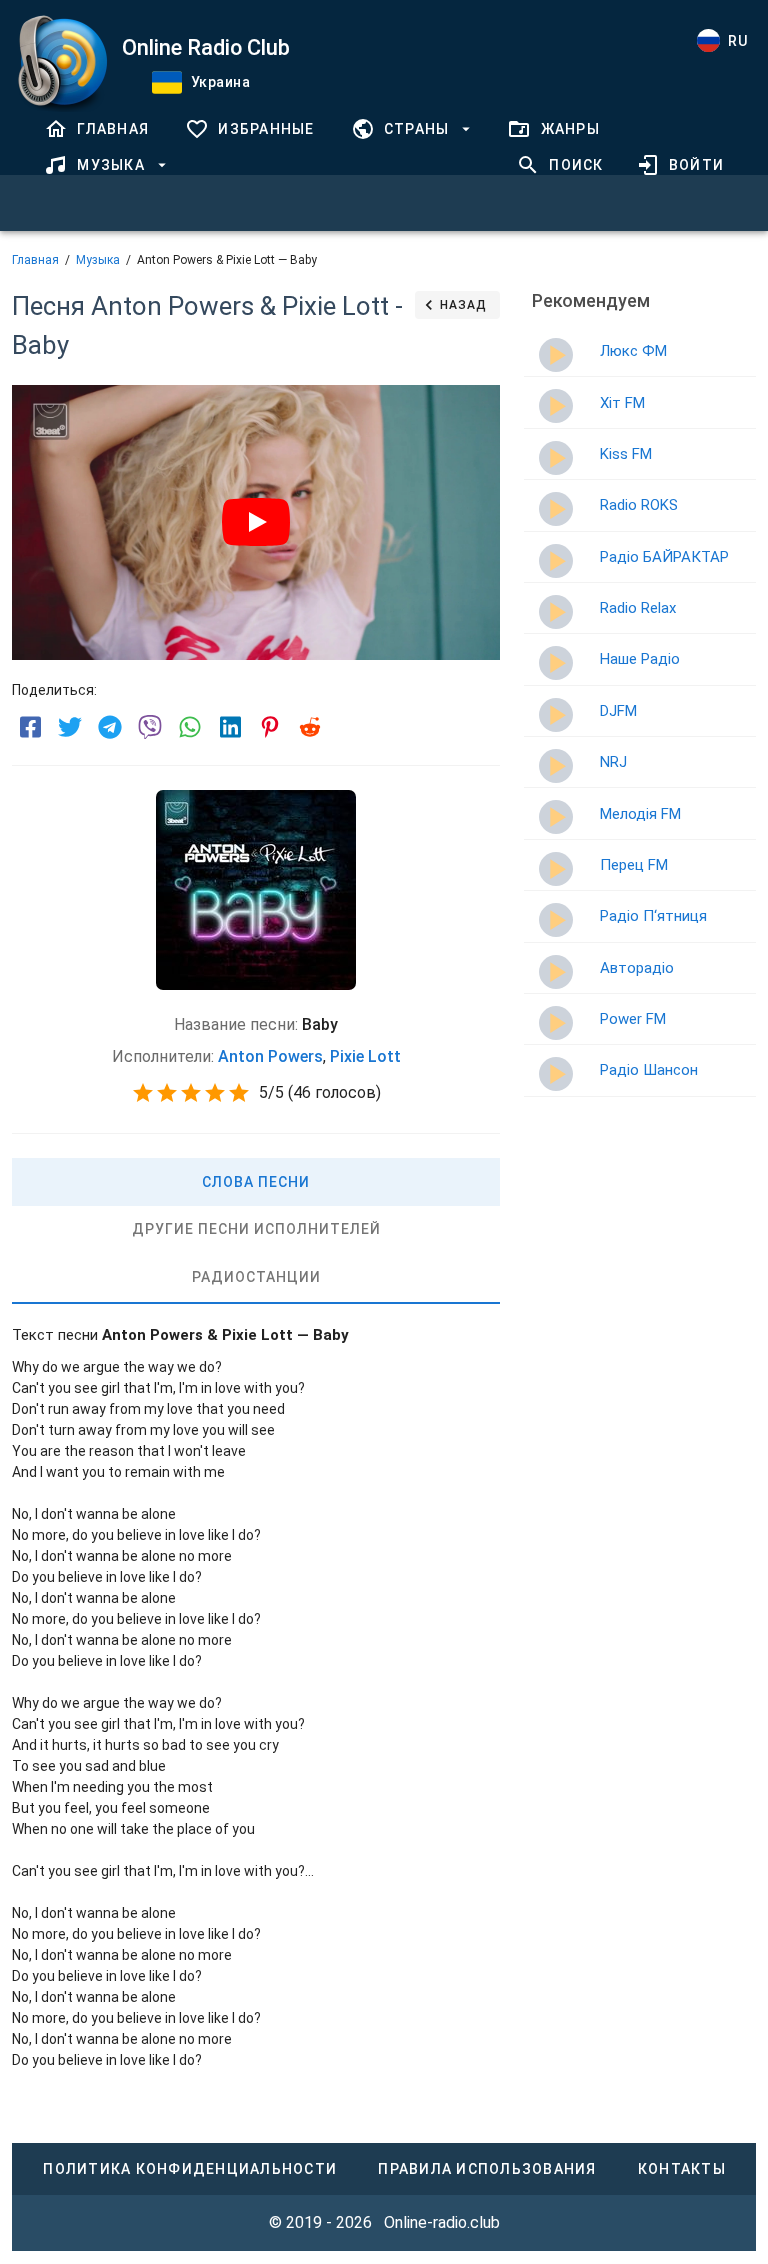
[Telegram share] (110, 727)
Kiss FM (626, 454)
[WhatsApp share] (190, 727)
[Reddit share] (310, 727)
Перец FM (634, 865)
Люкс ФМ (633, 351)
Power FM (633, 1019)
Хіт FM (622, 403)
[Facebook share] (30, 727)
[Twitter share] (70, 727)
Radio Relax (638, 608)
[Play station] (556, 355)
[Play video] (256, 522)
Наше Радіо (640, 659)
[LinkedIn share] (230, 727)
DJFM (618, 711)
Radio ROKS (639, 505)
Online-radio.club (442, 2222)
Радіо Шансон (649, 1070)
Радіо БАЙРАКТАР (664, 557)
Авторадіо (637, 968)
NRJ (613, 762)
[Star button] (143, 1093)
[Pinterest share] (270, 727)
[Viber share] (150, 727)
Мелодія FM (640, 814)
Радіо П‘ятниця (653, 916)
